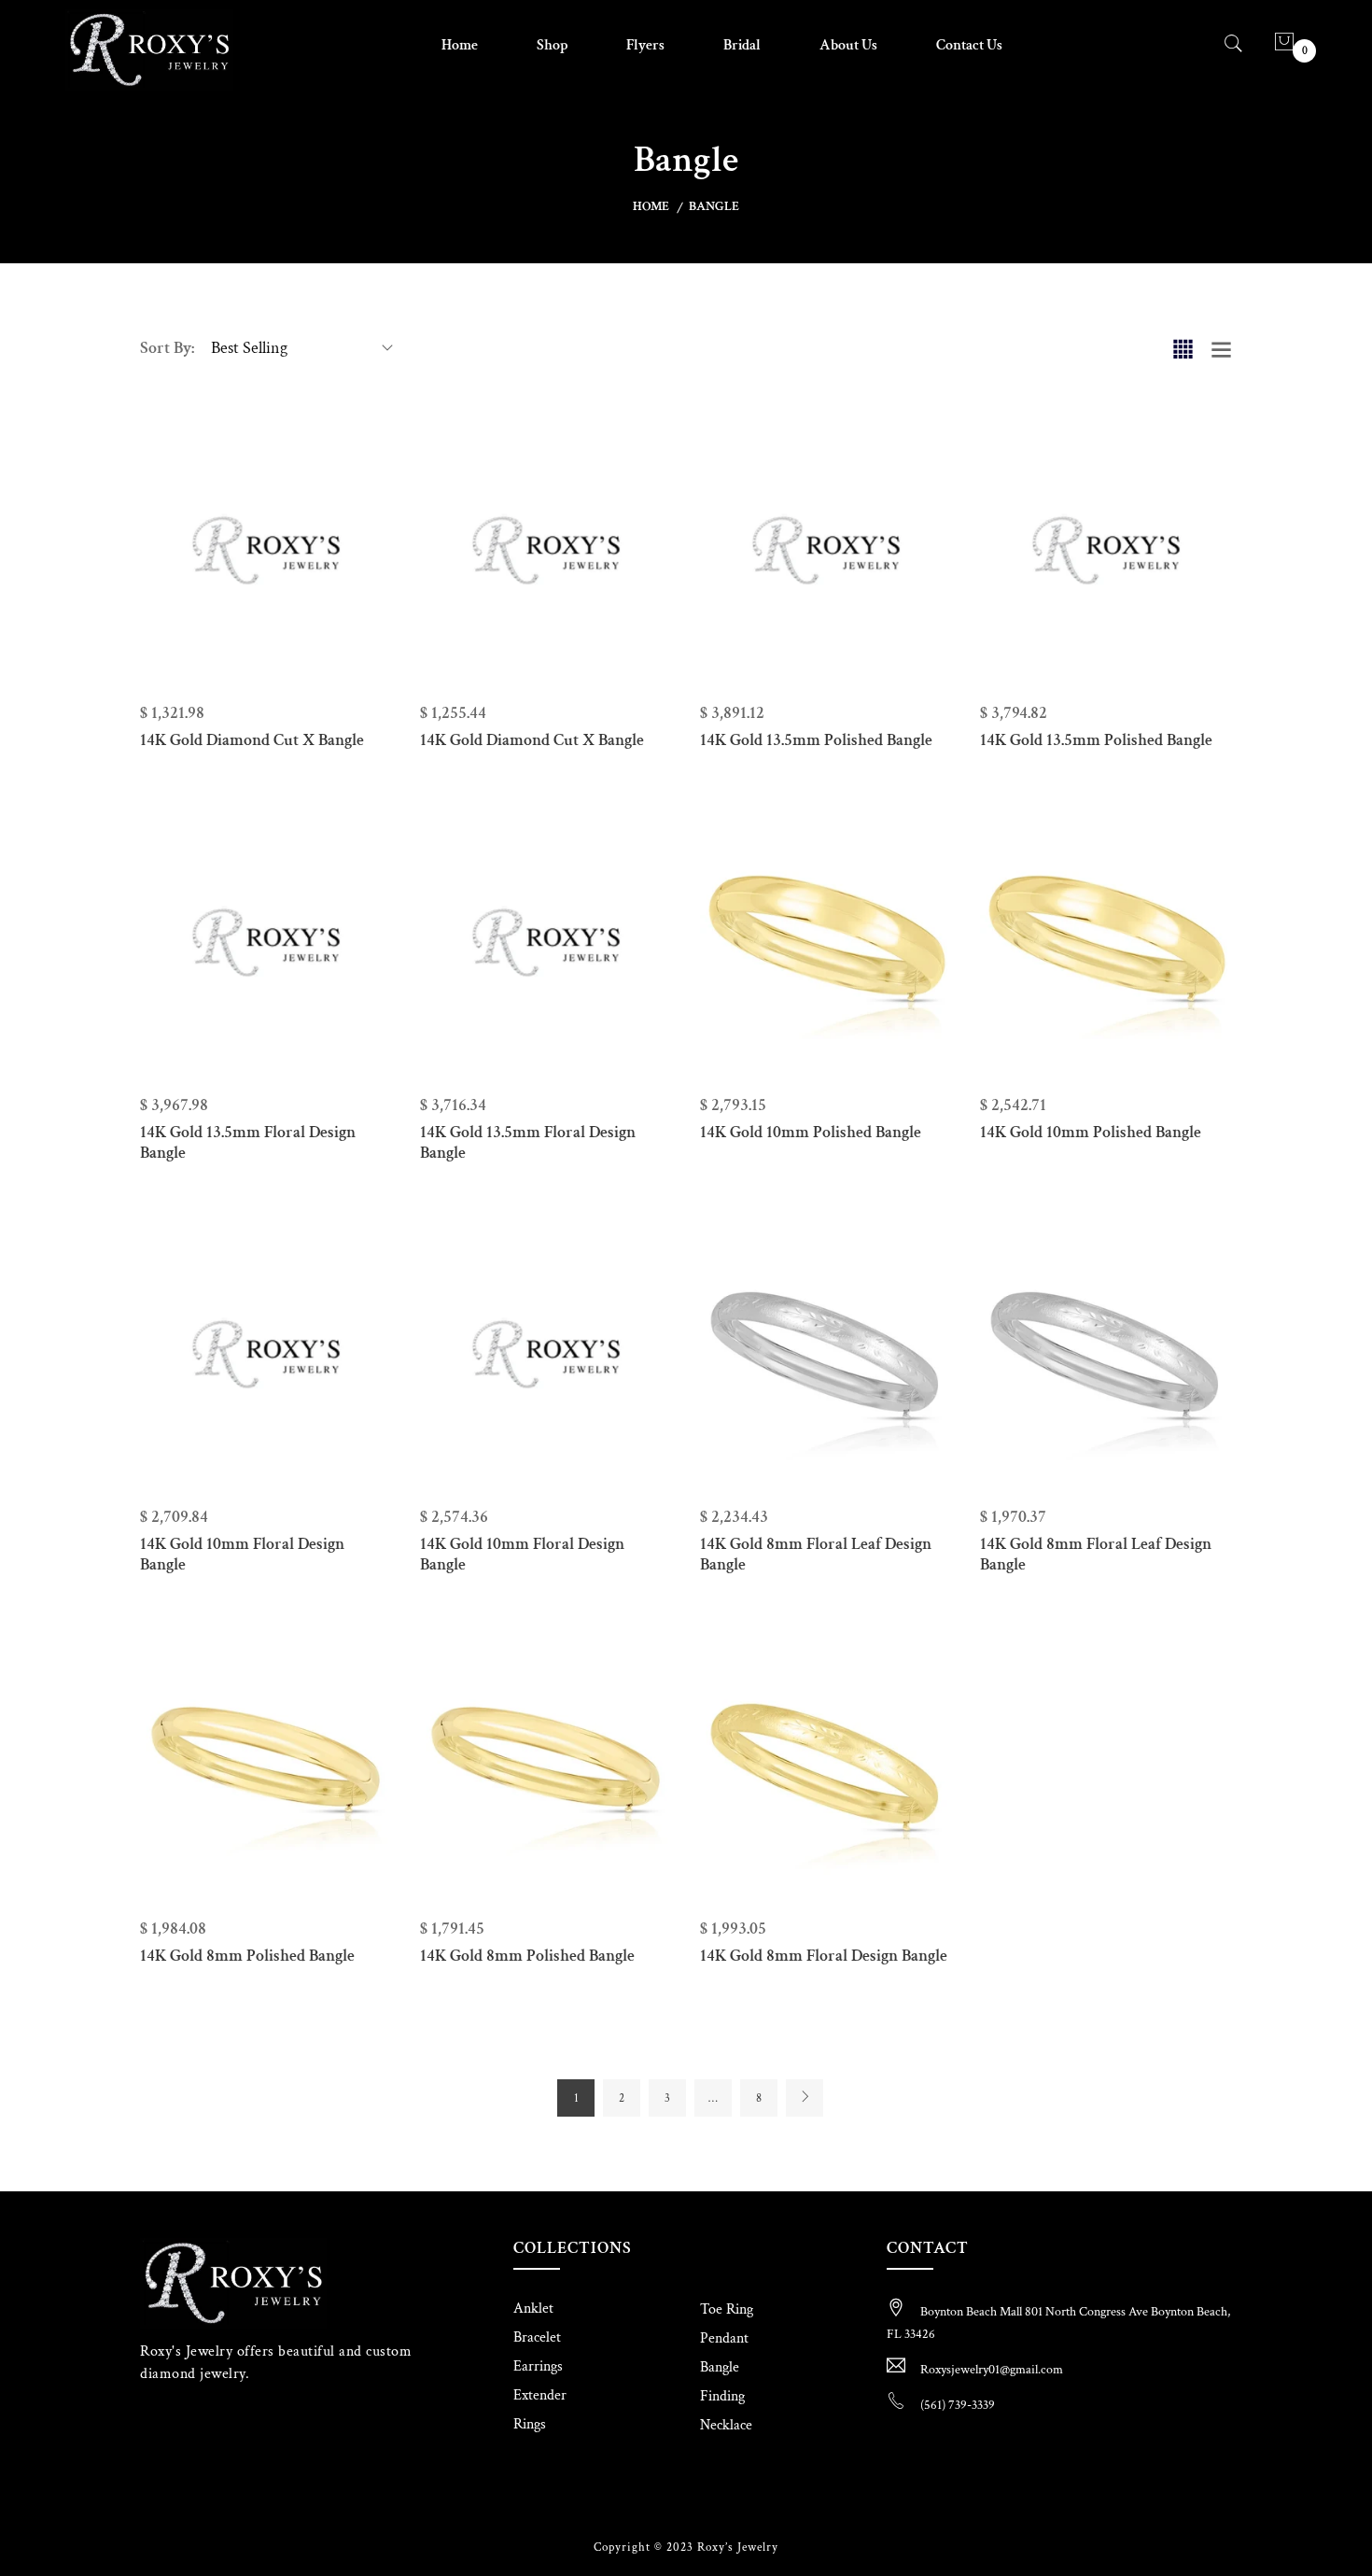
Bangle (720, 2367)
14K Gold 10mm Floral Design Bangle (242, 1554)
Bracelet (537, 2337)
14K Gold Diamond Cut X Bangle (252, 740)
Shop (552, 45)
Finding (722, 2396)
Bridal (742, 45)
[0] (1284, 44)
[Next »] (805, 2098)
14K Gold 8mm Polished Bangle (247, 1956)
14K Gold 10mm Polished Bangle (811, 1132)
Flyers (645, 45)
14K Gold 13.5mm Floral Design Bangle (248, 1142)
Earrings (538, 2366)
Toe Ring (727, 2309)
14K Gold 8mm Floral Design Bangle (824, 1956)
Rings (530, 2424)
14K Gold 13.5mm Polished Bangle (816, 740)
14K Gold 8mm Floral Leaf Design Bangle (816, 1554)
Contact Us (969, 45)
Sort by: (167, 348)
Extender (540, 2395)
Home (460, 45)
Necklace (726, 2425)
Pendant (724, 2338)
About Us (848, 45)
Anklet (533, 2309)
